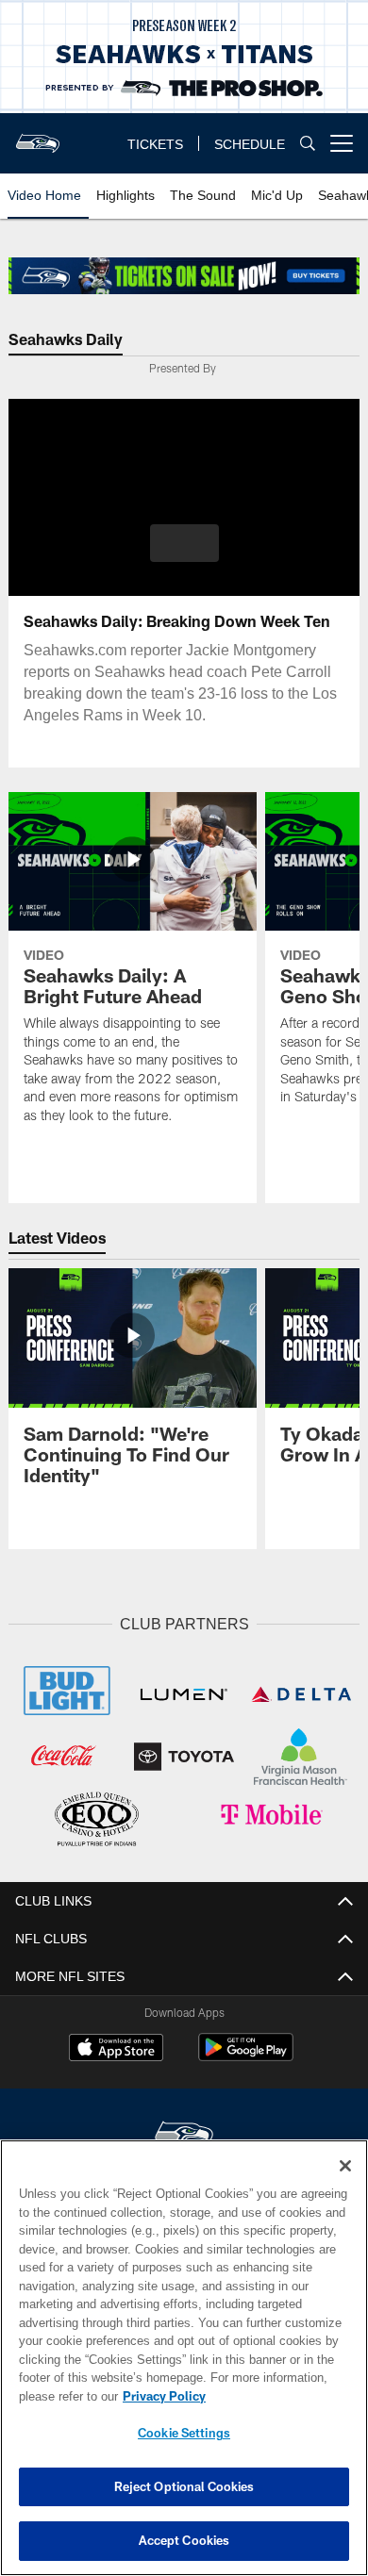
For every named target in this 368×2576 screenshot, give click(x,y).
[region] (184, 2358)
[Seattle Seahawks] (184, 2132)
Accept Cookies (184, 2540)
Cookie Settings (184, 2433)
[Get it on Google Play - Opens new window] (246, 2054)
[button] (184, 543)
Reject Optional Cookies (184, 2486)
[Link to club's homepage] (38, 136)
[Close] (345, 2166)
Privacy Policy (160, 2396)
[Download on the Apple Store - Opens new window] (116, 2047)
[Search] (308, 144)
